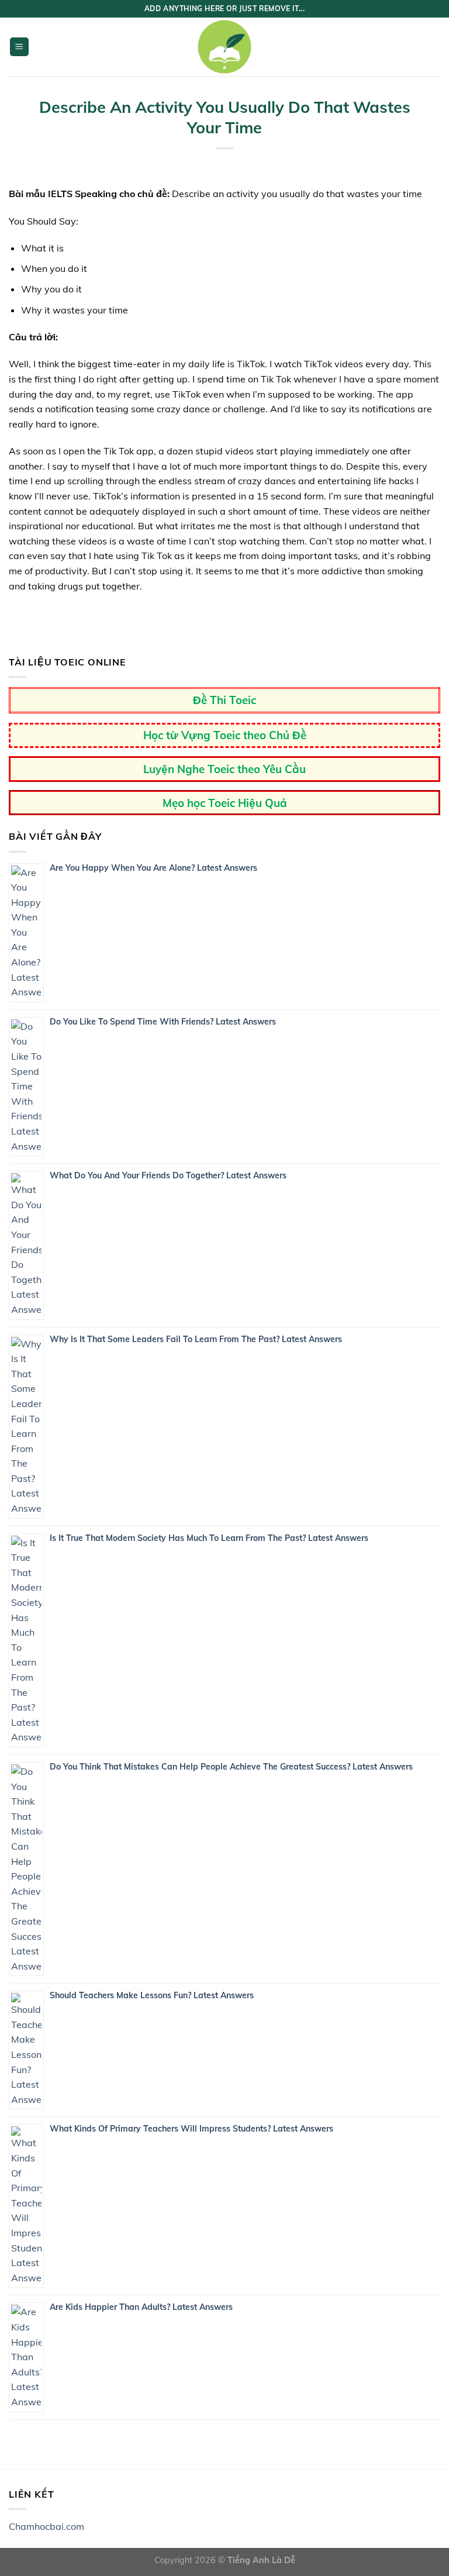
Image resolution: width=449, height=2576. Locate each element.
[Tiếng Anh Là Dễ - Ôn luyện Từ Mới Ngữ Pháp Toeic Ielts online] (224, 47)
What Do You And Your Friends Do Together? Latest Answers (168, 1175)
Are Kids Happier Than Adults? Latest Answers (141, 2307)
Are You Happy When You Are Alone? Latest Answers (153, 868)
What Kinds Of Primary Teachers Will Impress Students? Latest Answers (191, 2129)
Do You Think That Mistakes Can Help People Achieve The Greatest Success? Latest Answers (231, 1767)
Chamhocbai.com (46, 2526)
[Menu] (20, 47)
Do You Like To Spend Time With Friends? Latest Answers (163, 1022)
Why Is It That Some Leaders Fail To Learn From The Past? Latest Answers (196, 1339)
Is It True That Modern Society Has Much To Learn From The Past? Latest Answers (209, 1538)
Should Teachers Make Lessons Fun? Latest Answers (152, 1995)
